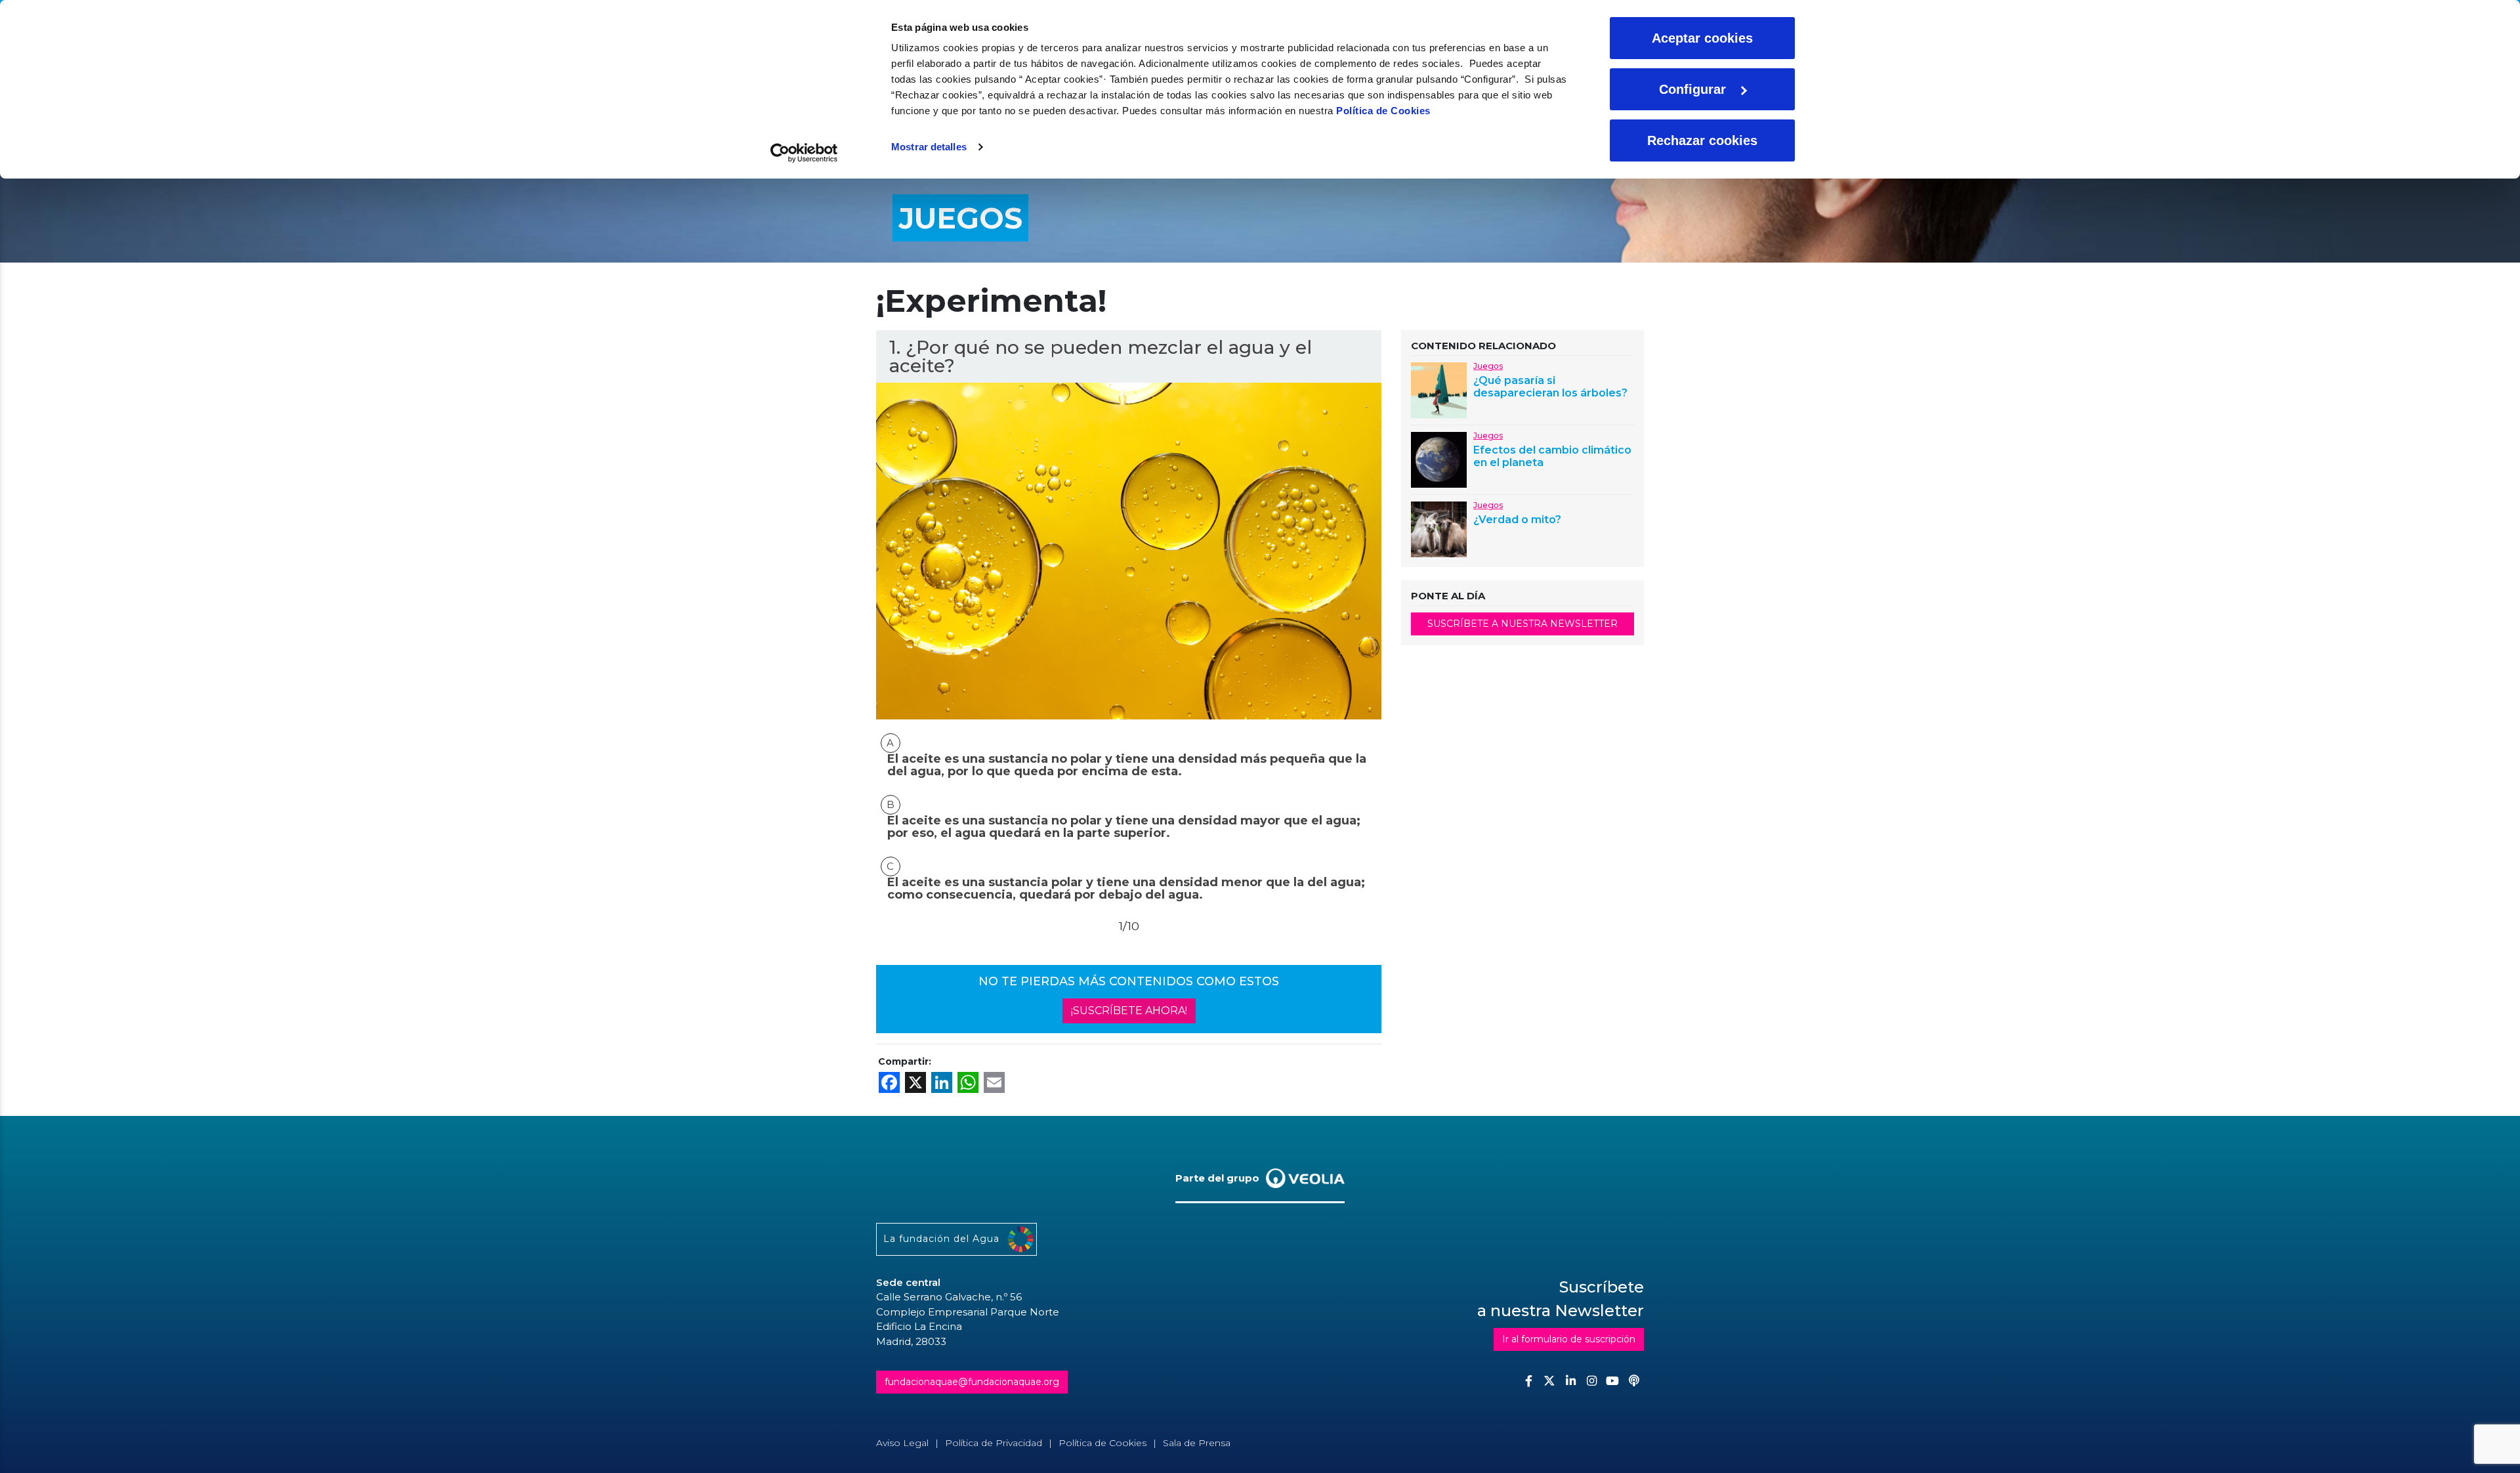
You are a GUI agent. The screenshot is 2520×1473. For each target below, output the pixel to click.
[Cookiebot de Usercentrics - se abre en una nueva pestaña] (804, 153)
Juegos (1488, 366)
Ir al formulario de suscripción (1569, 1339)
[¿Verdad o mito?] (1439, 528)
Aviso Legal (902, 1443)
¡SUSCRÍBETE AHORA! (1129, 1011)
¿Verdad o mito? (1517, 520)
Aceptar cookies (1702, 38)
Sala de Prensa (1197, 1443)
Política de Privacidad (994, 1443)
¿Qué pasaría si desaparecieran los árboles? (1550, 387)
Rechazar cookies (1702, 140)
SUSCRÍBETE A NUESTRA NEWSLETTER (1522, 624)
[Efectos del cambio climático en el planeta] (1439, 459)
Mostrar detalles (929, 147)
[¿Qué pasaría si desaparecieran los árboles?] (1439, 389)
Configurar (1692, 89)
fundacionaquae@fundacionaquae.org (972, 1382)
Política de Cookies (1383, 111)
